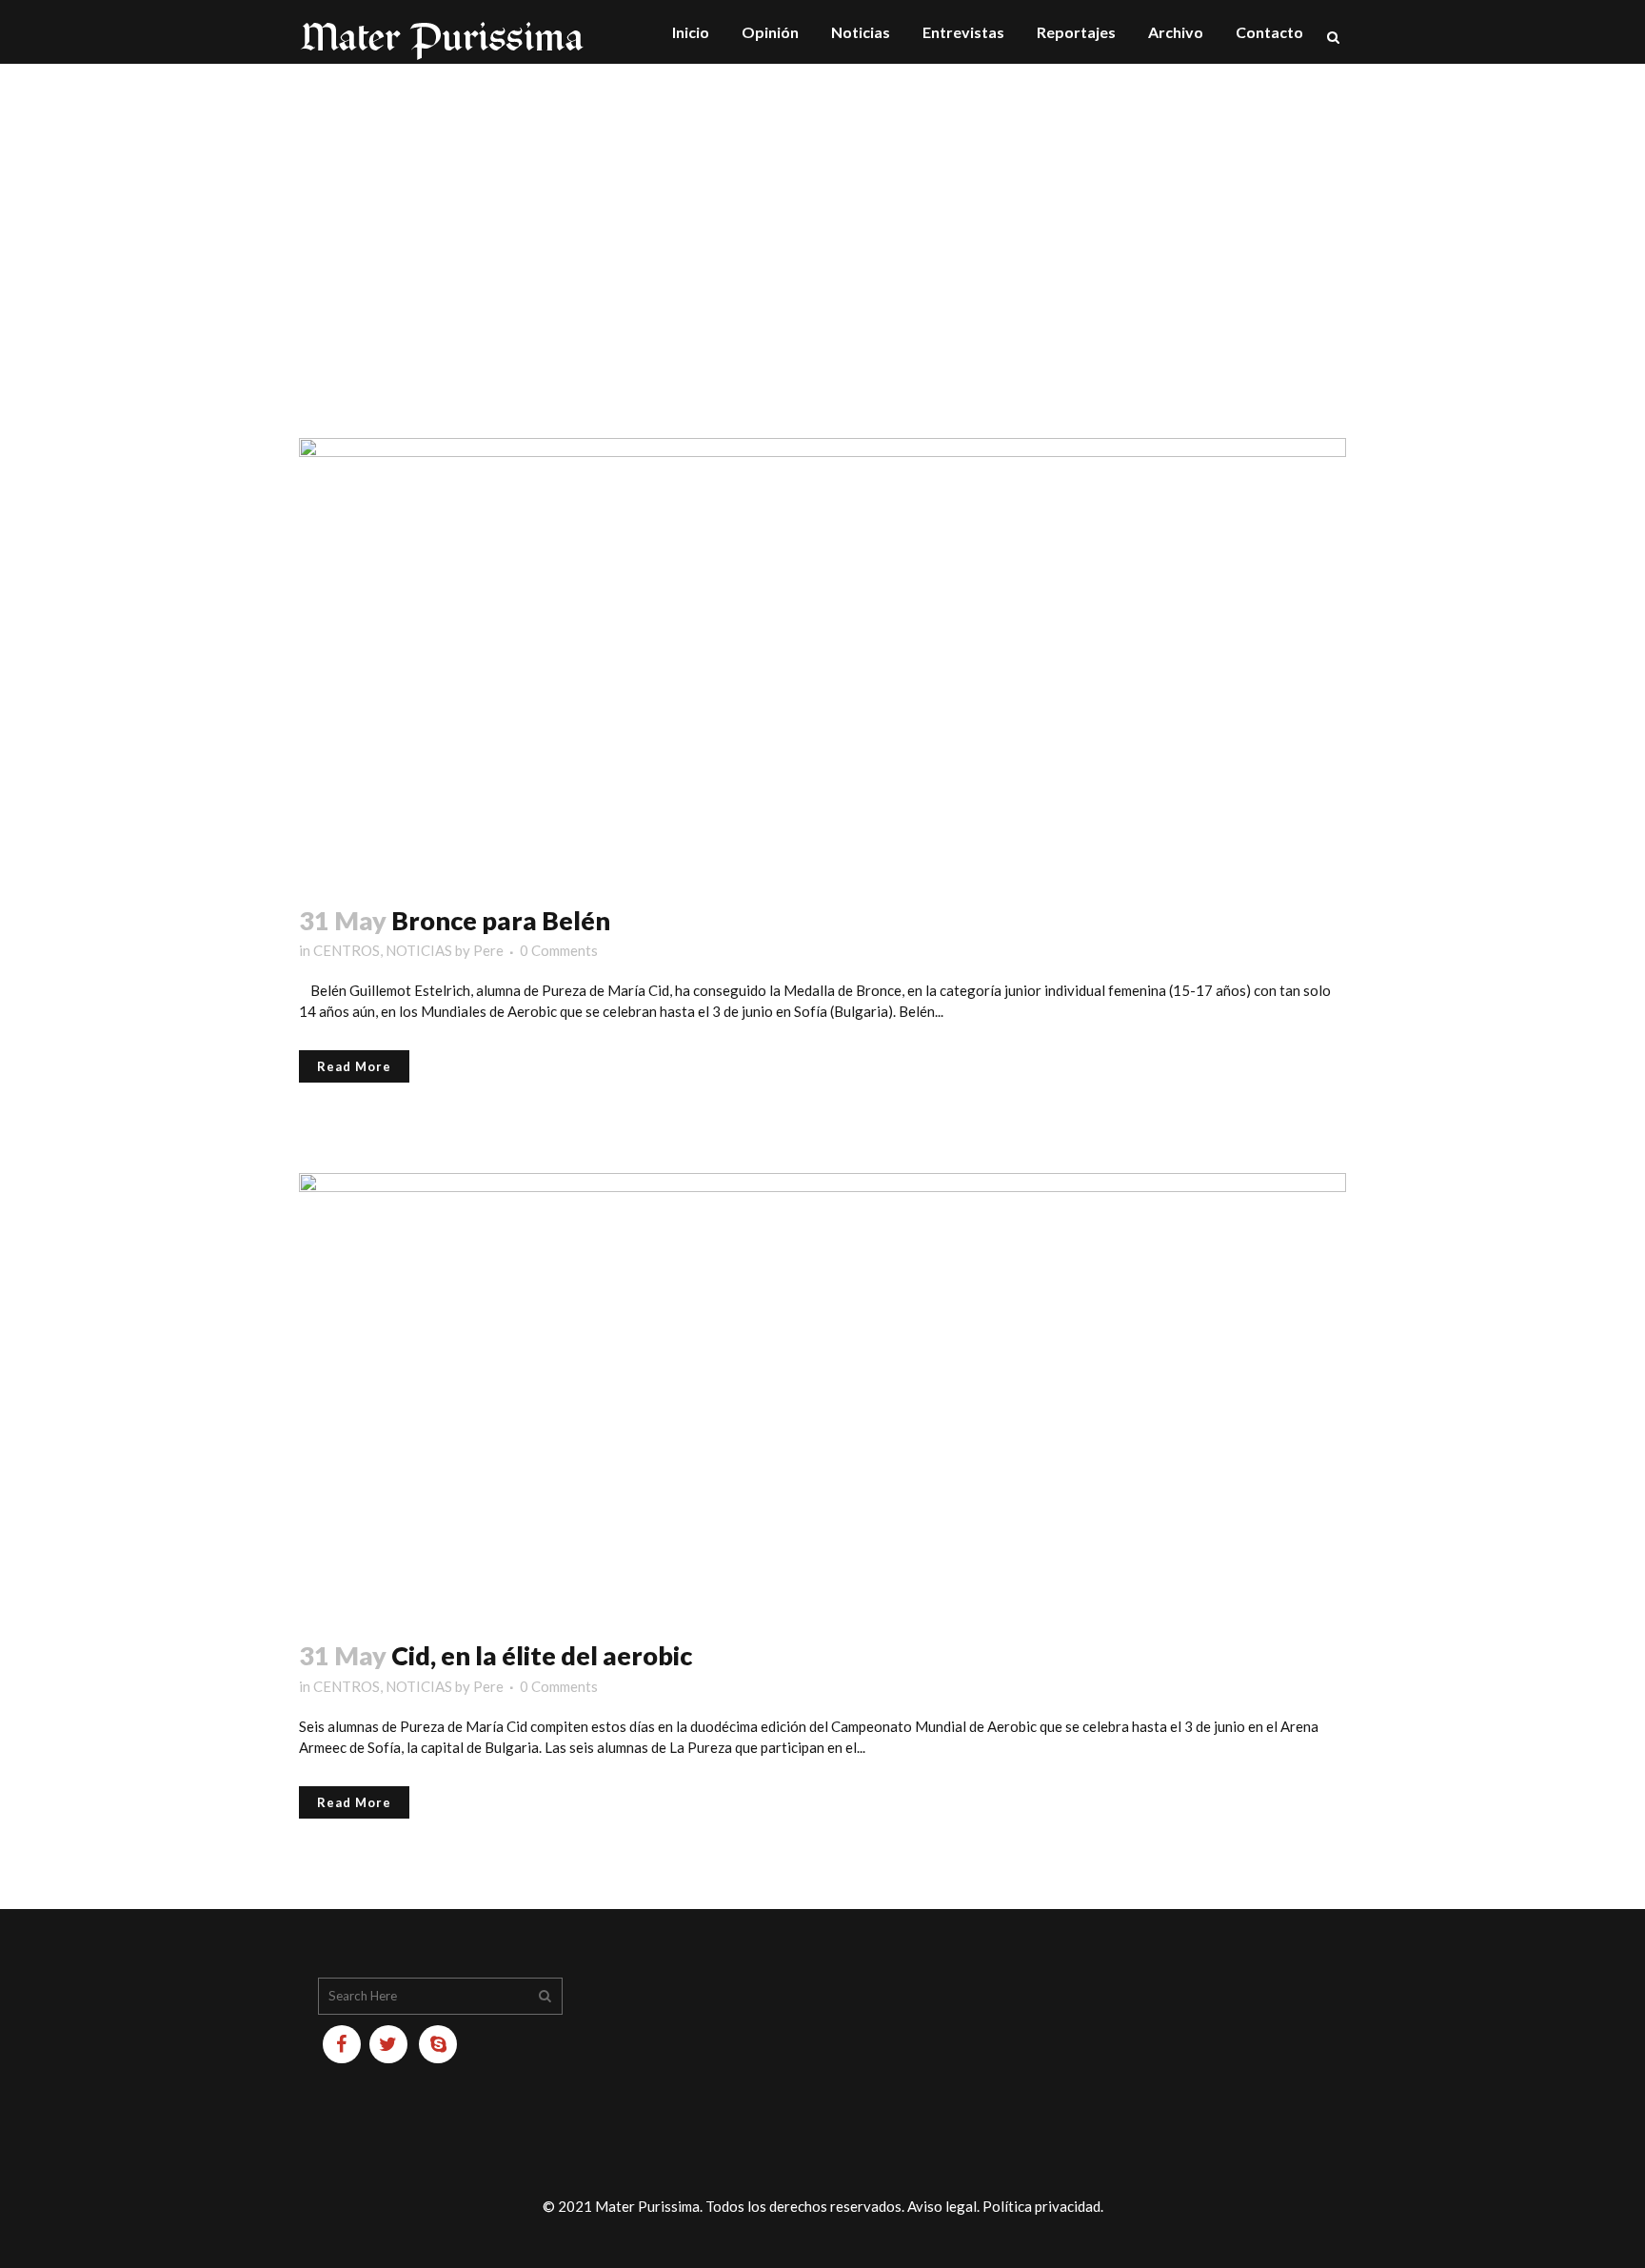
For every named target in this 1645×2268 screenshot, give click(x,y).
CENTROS (347, 950)
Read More (354, 1066)
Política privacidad (1041, 2206)
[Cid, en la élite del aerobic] (822, 1394)
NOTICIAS (419, 950)
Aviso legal (942, 2206)
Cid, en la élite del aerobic (542, 1655)
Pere (488, 950)
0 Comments (559, 950)
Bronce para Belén (501, 920)
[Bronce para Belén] (822, 659)
